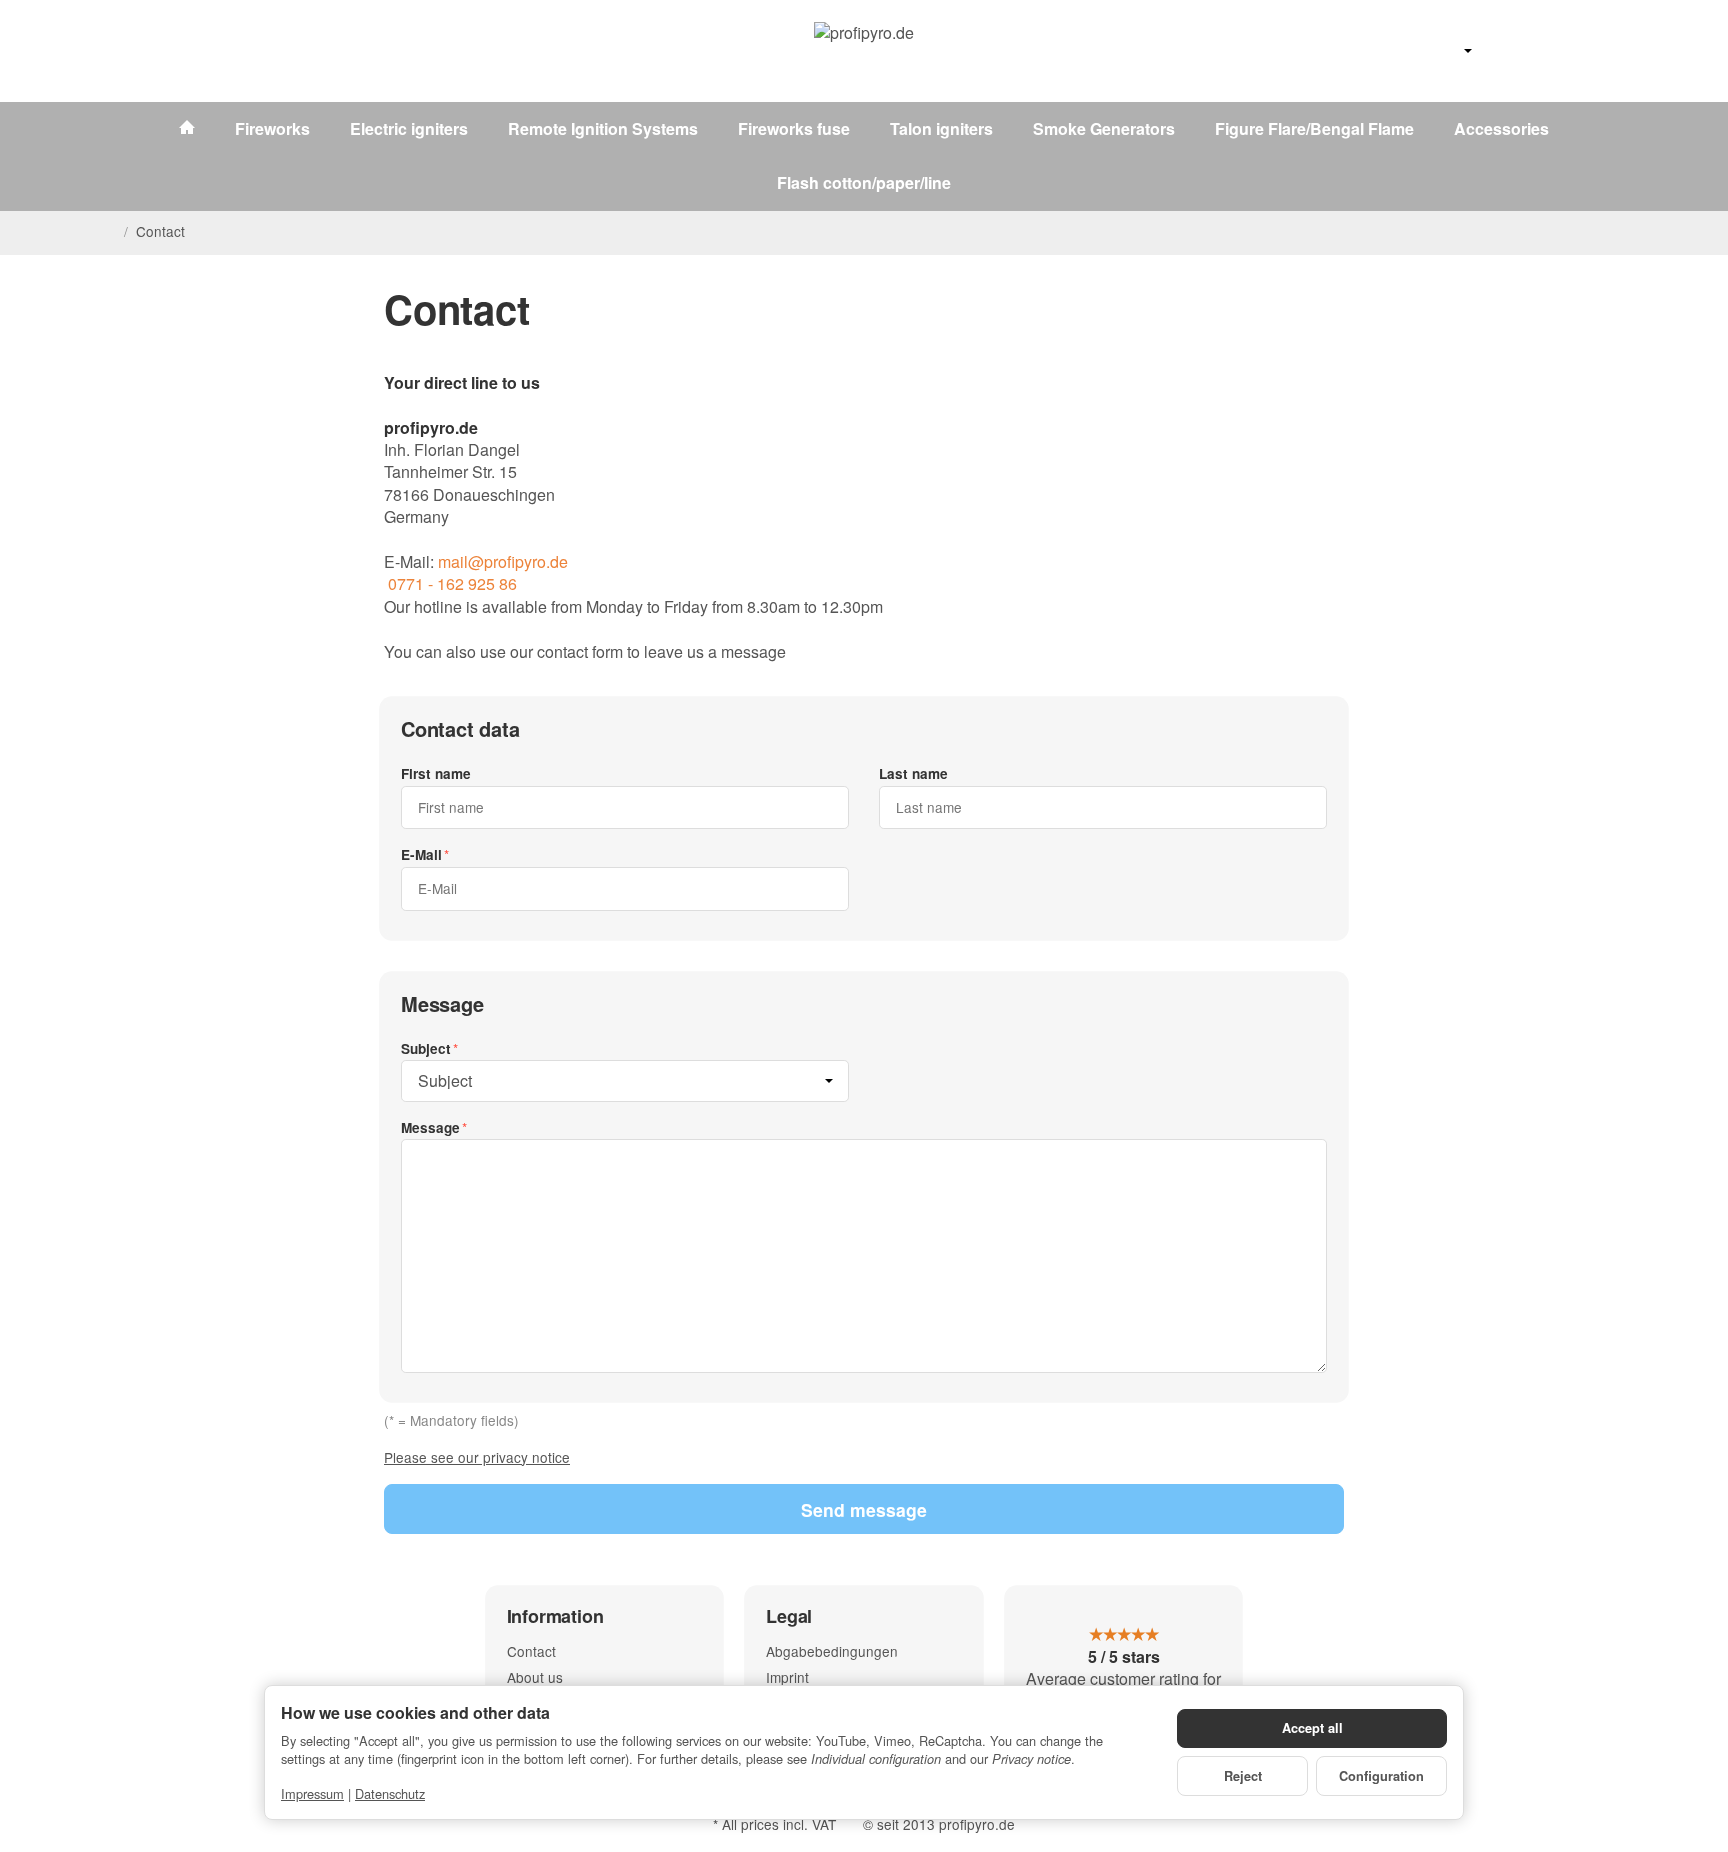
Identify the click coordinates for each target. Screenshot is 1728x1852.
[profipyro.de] (864, 51)
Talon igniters (941, 128)
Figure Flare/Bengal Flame (1314, 128)
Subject (426, 1048)
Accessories (1501, 128)
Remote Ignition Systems (603, 128)
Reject (1243, 1776)
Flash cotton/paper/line (864, 182)
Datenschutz (390, 1793)
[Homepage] (108, 232)
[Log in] (1556, 51)
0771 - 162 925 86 (450, 583)
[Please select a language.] (1446, 51)
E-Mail (421, 854)
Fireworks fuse (794, 128)
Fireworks (272, 128)
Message (430, 1127)
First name (436, 773)
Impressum (312, 1793)
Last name (913, 773)
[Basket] (1608, 51)
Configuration (1381, 1776)
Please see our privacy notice (477, 1457)
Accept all (1312, 1728)
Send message (864, 1509)
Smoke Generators (1104, 128)
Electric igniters (409, 128)
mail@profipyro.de (503, 561)
